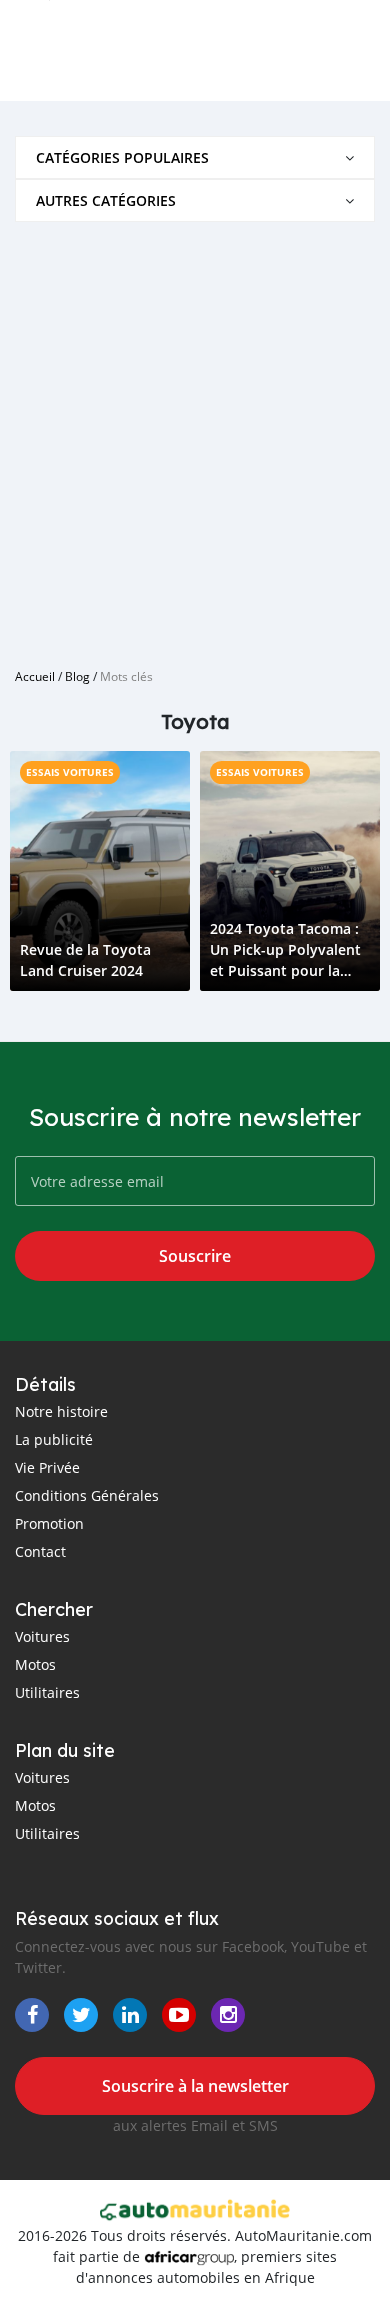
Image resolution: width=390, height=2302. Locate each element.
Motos (35, 1664)
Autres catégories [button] (106, 200)
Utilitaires (47, 1692)
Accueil (35, 676)
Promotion (49, 1523)
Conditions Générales (87, 1495)
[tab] (195, 157)
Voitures (42, 1636)
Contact (40, 1551)
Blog (77, 676)
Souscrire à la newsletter (195, 2086)
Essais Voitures (70, 772)
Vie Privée (47, 1467)
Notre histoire (61, 1411)
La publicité (54, 1439)
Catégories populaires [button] (122, 157)
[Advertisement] (195, 437)
